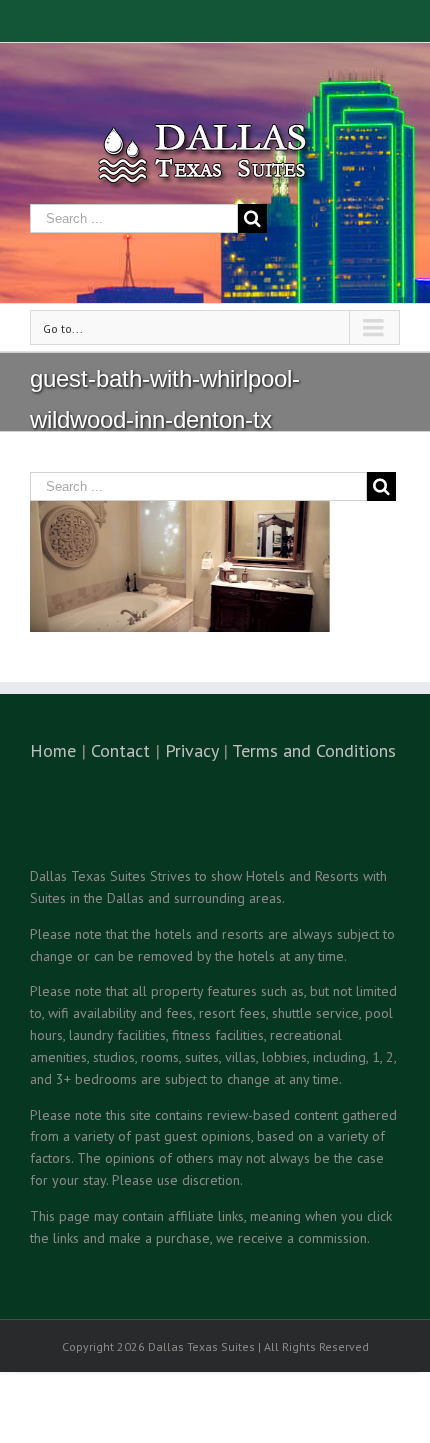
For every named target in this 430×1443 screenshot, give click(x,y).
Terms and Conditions (314, 750)
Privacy (191, 750)
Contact (120, 750)
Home (53, 750)
